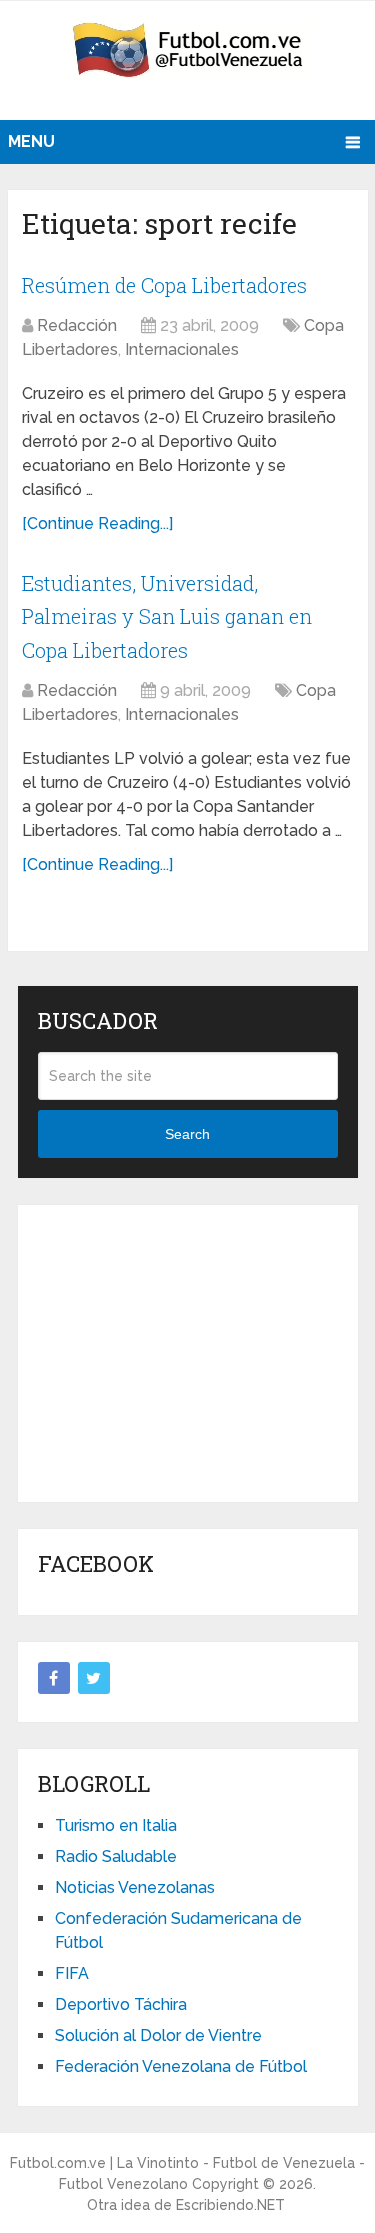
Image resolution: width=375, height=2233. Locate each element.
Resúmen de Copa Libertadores (164, 285)
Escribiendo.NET (230, 2205)
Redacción (77, 325)
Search (187, 1134)
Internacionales (182, 349)
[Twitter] (94, 1678)
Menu (31, 141)
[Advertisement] (188, 1350)
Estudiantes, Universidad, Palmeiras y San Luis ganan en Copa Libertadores (167, 616)
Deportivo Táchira (121, 2004)
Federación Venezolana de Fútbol (181, 2066)
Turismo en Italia (116, 1825)
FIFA (72, 1973)
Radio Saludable (116, 1856)
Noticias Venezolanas (135, 1887)
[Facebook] (54, 1678)
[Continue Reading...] (97, 523)
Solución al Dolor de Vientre (158, 2035)
